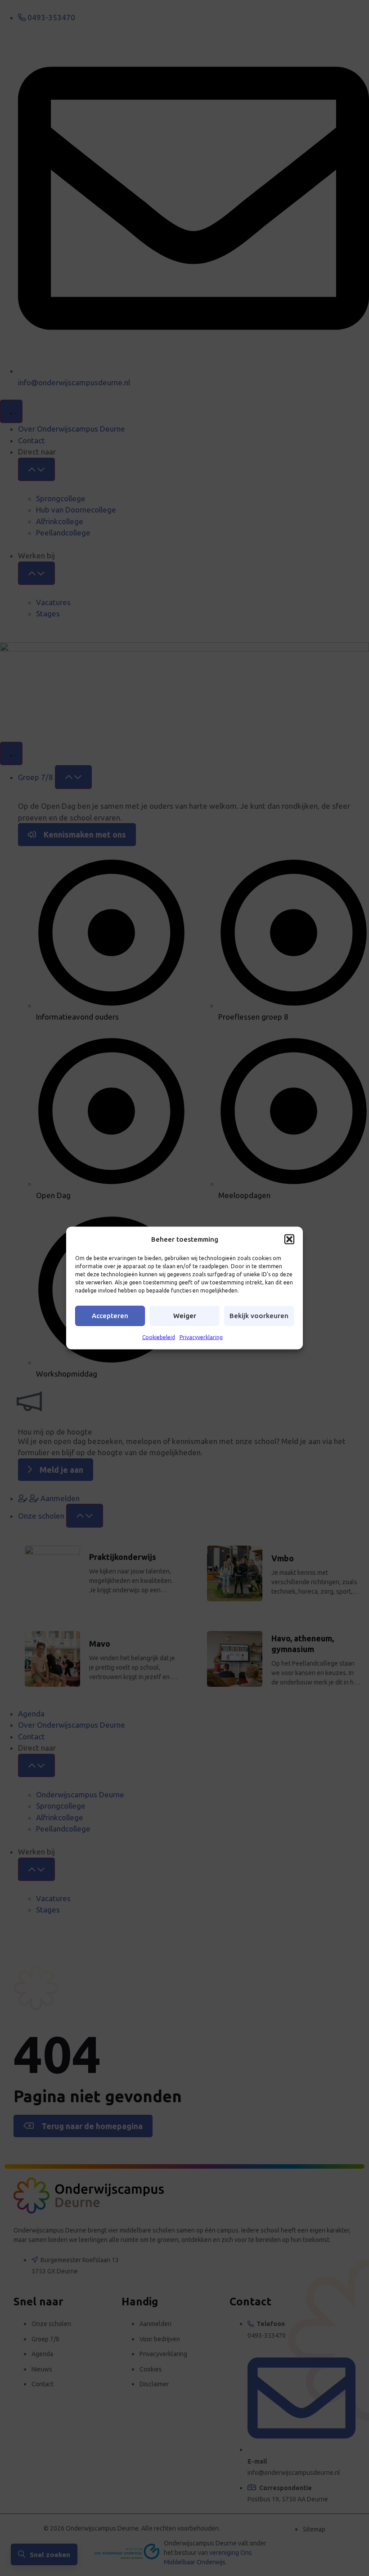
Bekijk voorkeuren (259, 1316)
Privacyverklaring (201, 1337)
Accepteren (110, 1316)
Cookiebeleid (159, 1337)
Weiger (185, 1316)
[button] (289, 1239)
